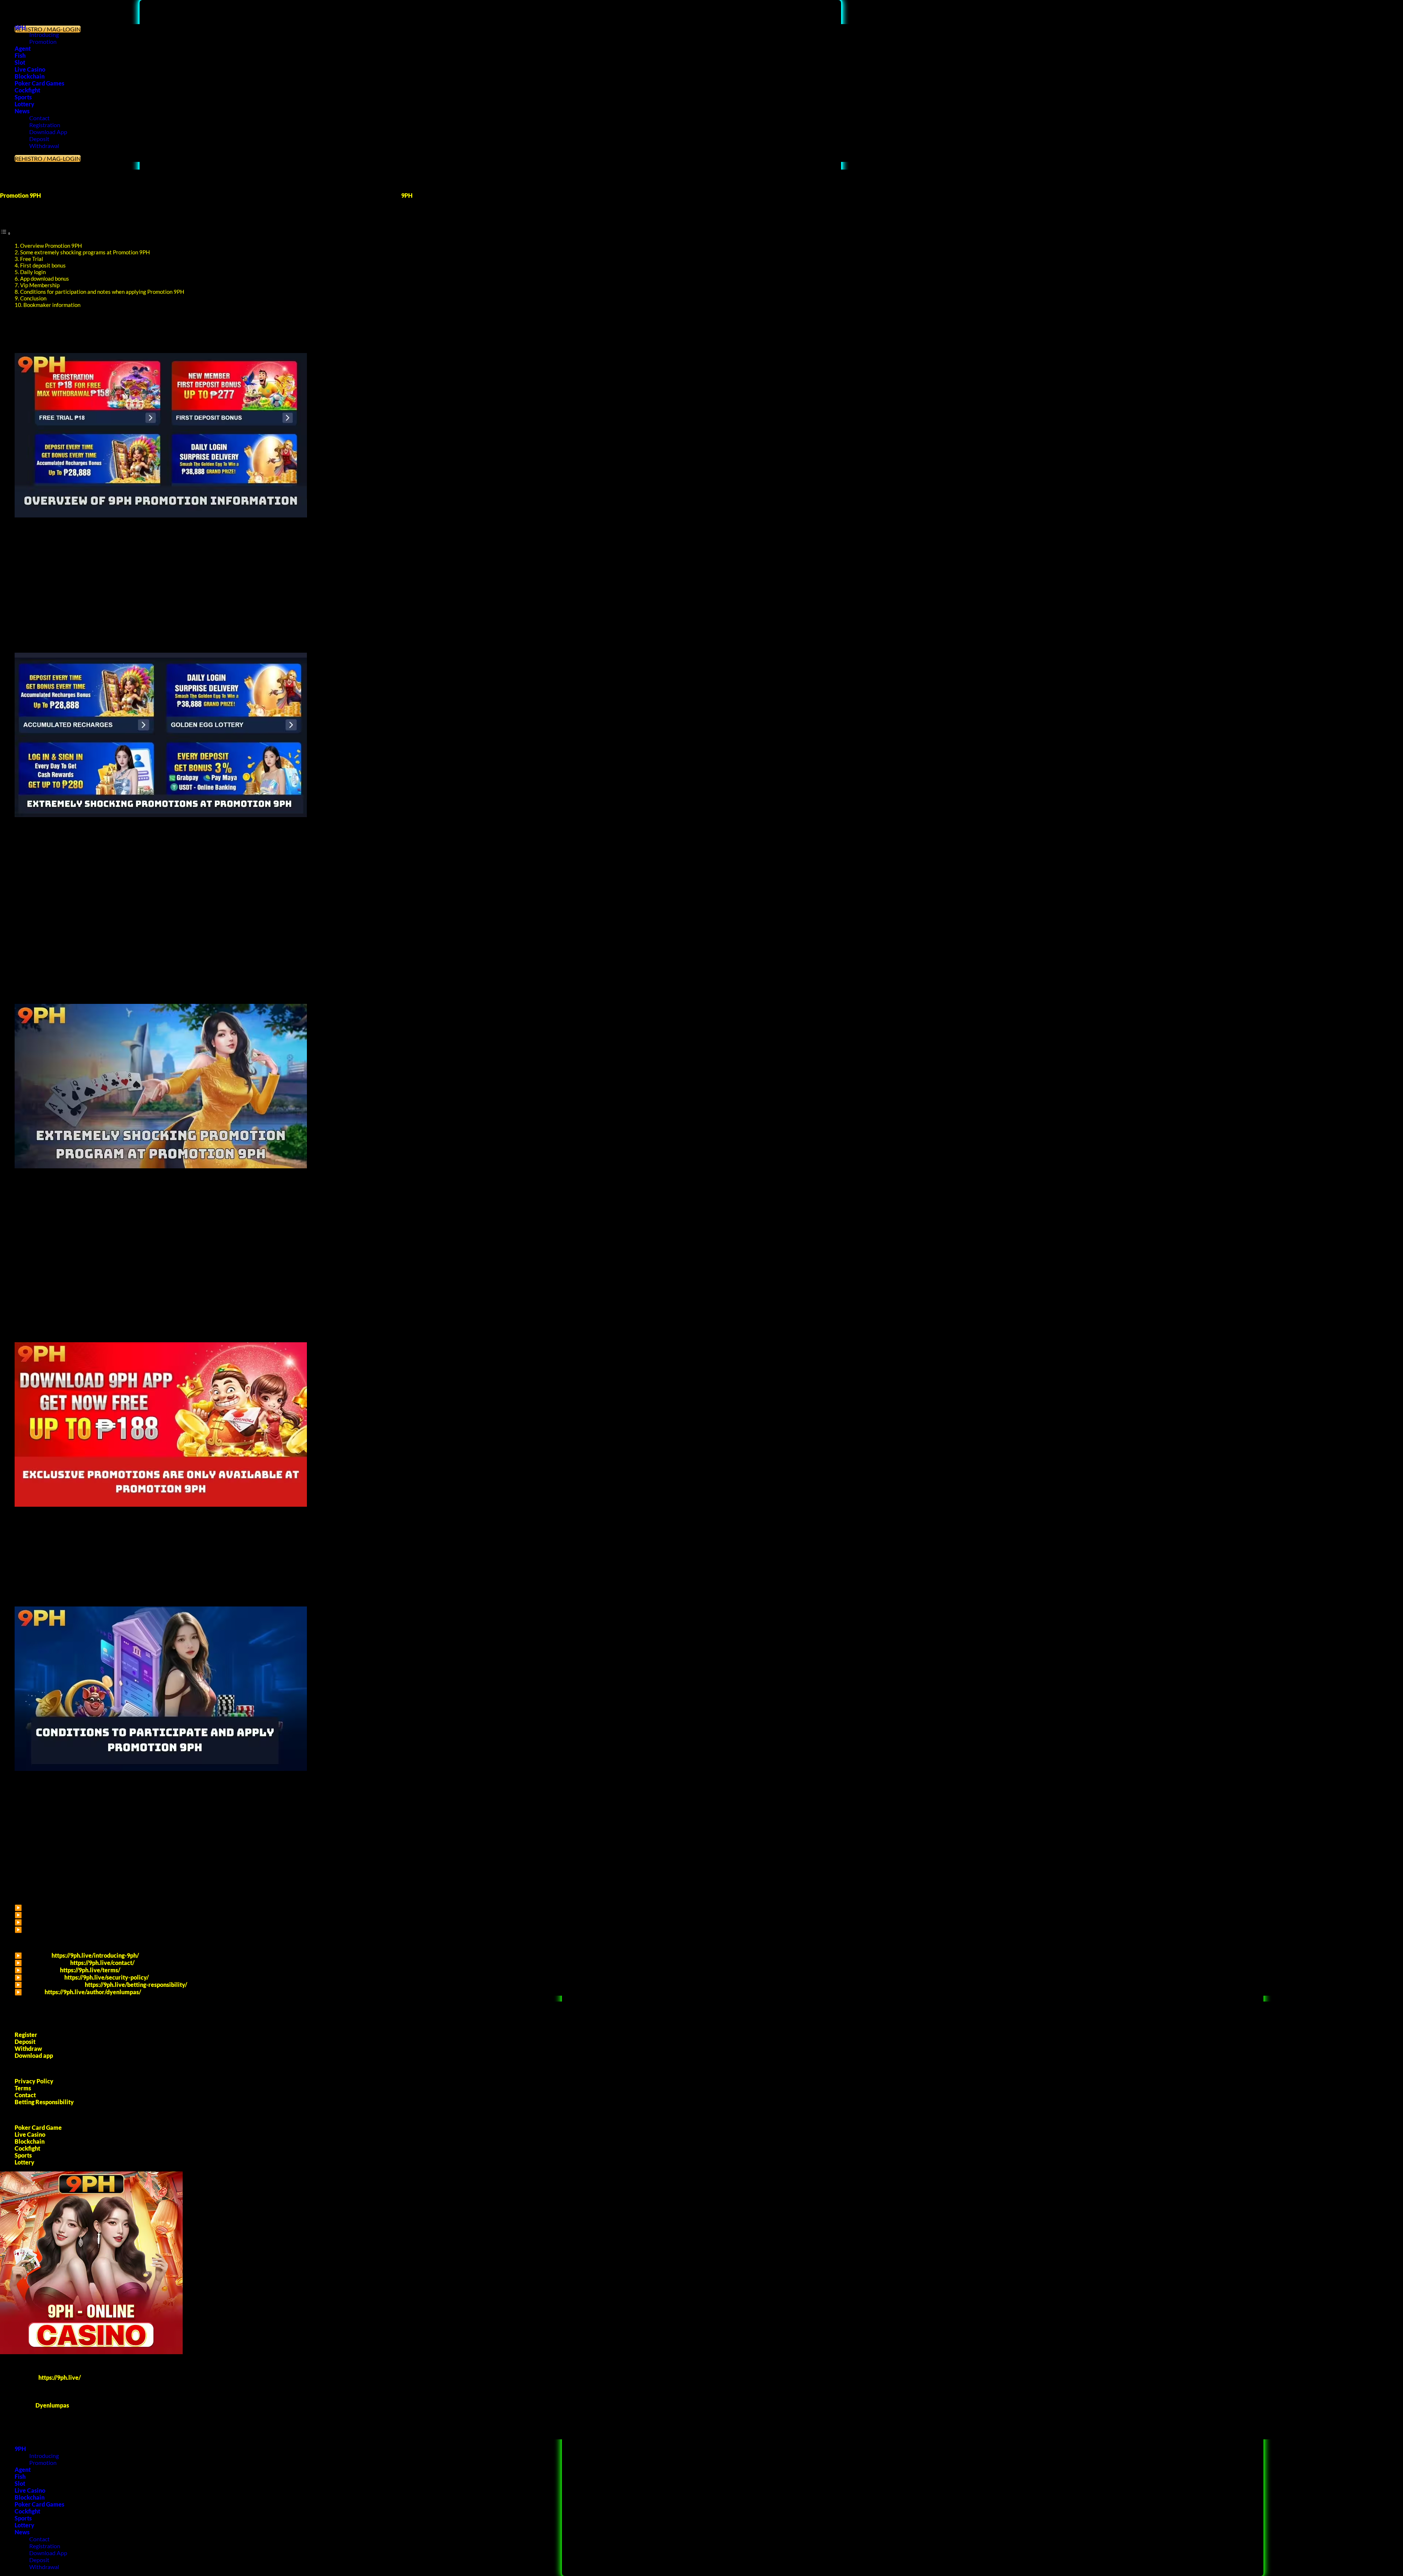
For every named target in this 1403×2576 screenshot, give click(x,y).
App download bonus (45, 278)
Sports (23, 97)
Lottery (24, 104)
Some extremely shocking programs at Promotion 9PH (85, 252)
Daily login (33, 272)
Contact (39, 118)
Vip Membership (40, 285)
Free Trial (32, 259)
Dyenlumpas (52, 2405)
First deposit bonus (43, 265)
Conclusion (33, 298)
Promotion (43, 41)
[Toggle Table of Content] (5, 233)
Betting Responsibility (44, 2102)
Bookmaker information (52, 305)
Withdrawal (44, 146)
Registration (45, 125)
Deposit (39, 139)
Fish (20, 55)
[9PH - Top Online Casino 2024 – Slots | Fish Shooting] (0, 3)
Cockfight (27, 90)
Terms (23, 2088)
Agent (23, 48)
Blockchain (30, 76)
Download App (48, 132)
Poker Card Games (39, 83)
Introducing (44, 35)
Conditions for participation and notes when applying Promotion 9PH (102, 292)
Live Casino (30, 69)
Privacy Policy (34, 2081)
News (22, 111)
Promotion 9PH (20, 195)
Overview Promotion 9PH (51, 246)
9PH (20, 28)
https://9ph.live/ (60, 2377)
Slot (20, 62)
